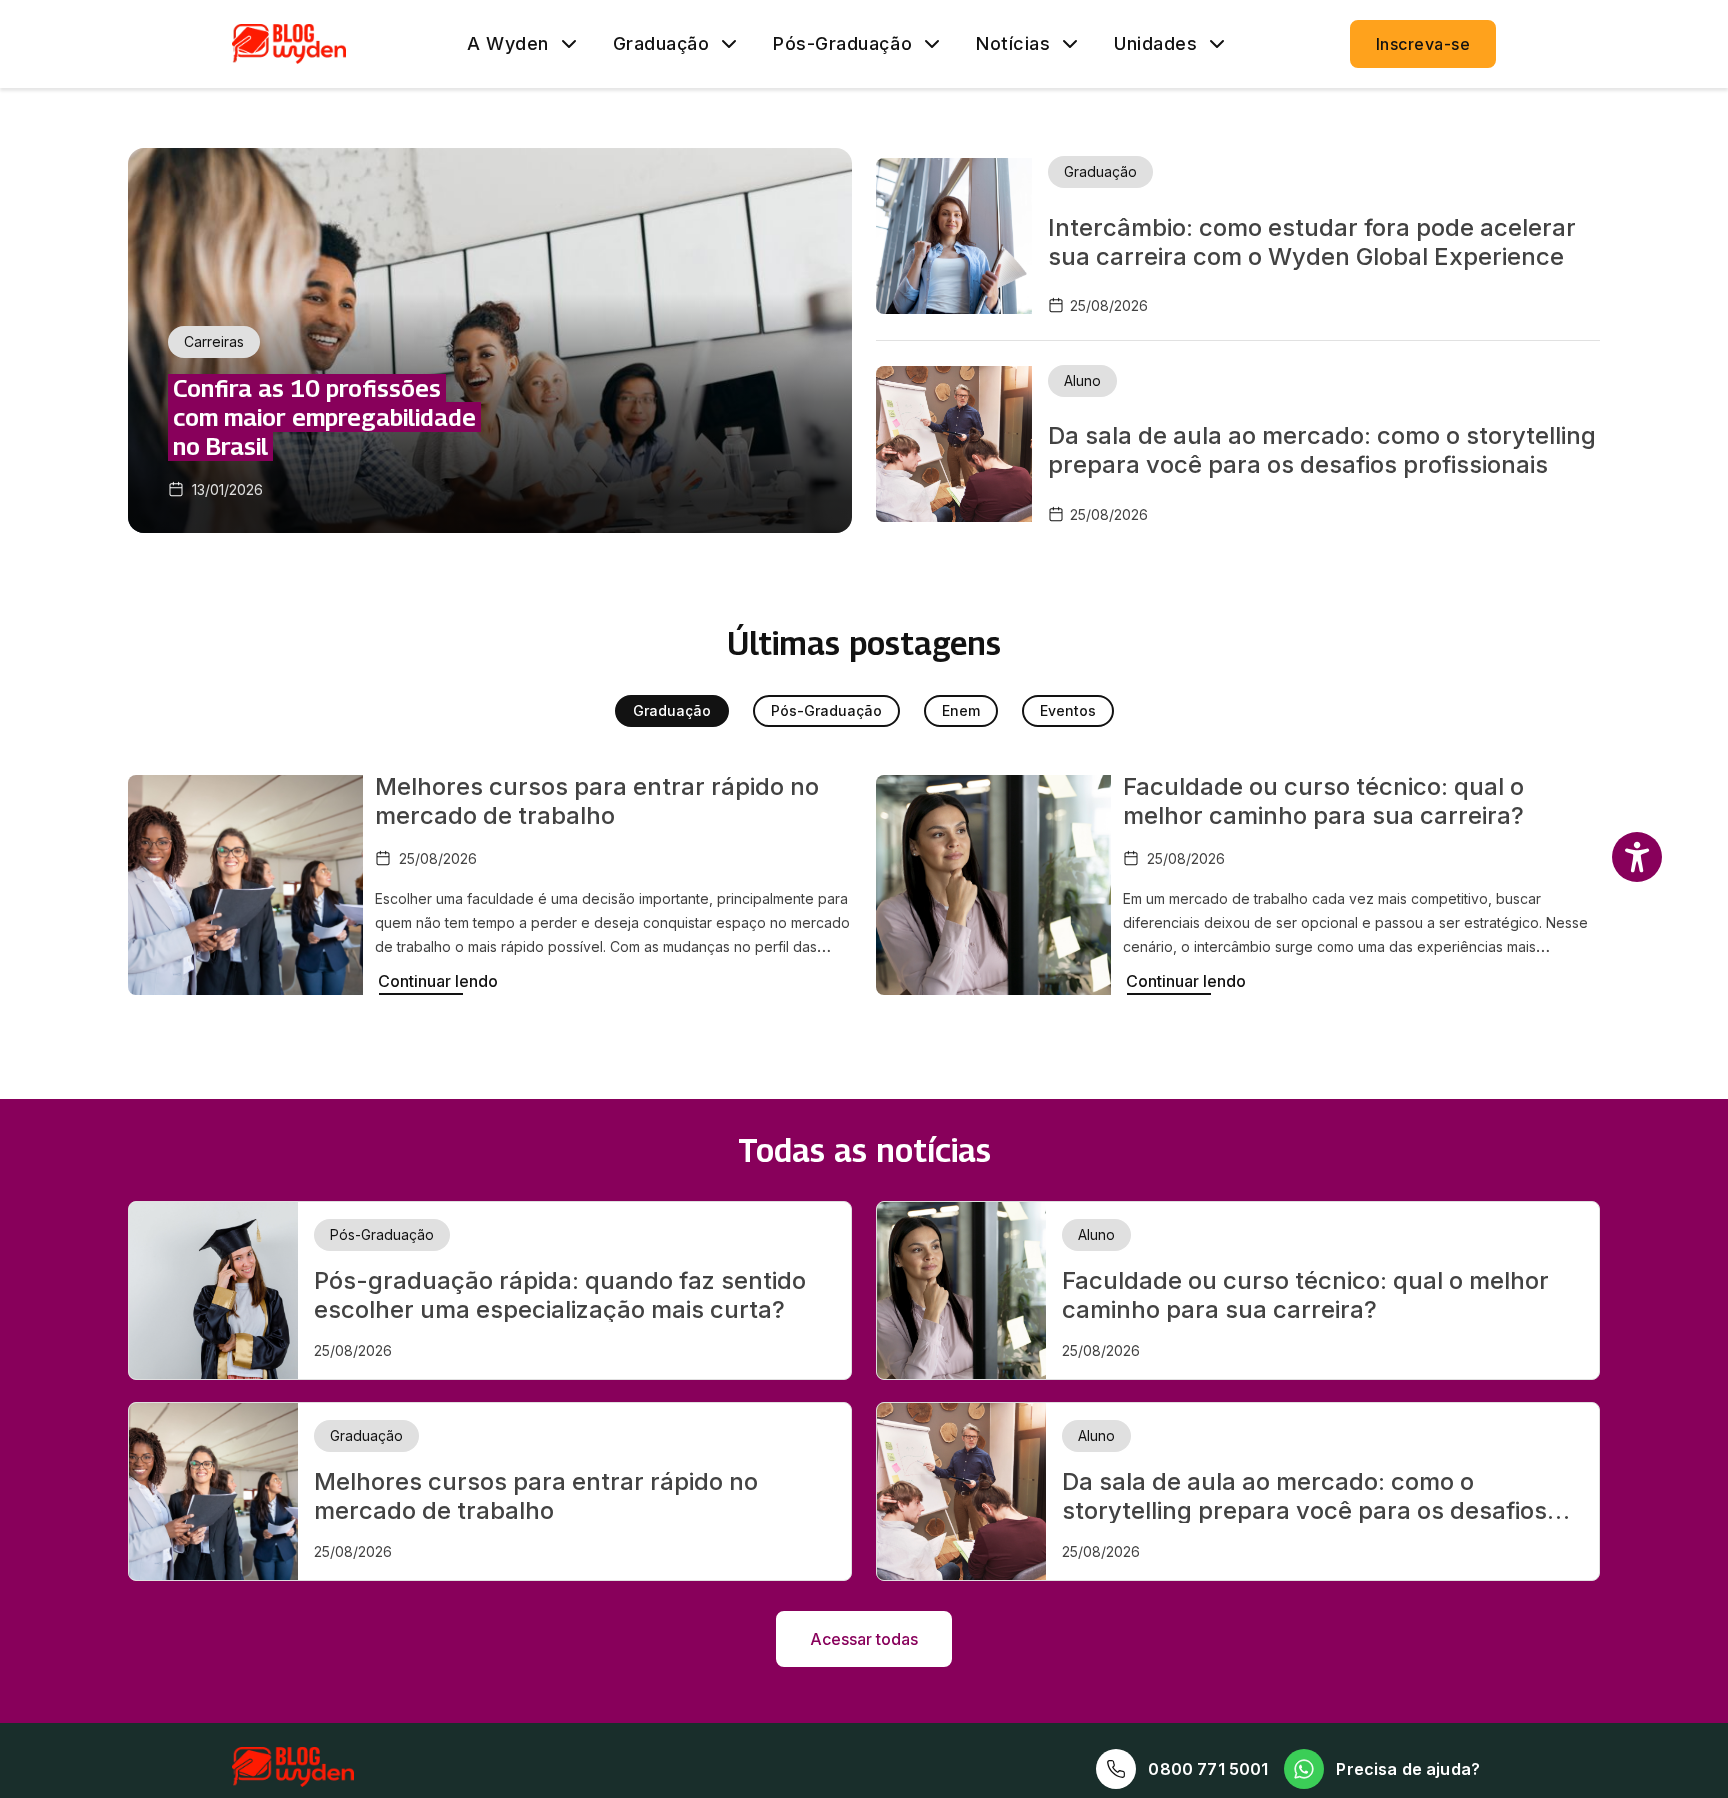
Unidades (1155, 44)
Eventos (1068, 710)
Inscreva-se (1423, 44)
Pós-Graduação (842, 44)
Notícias (1013, 44)
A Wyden (508, 44)
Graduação (661, 44)
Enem (961, 710)
